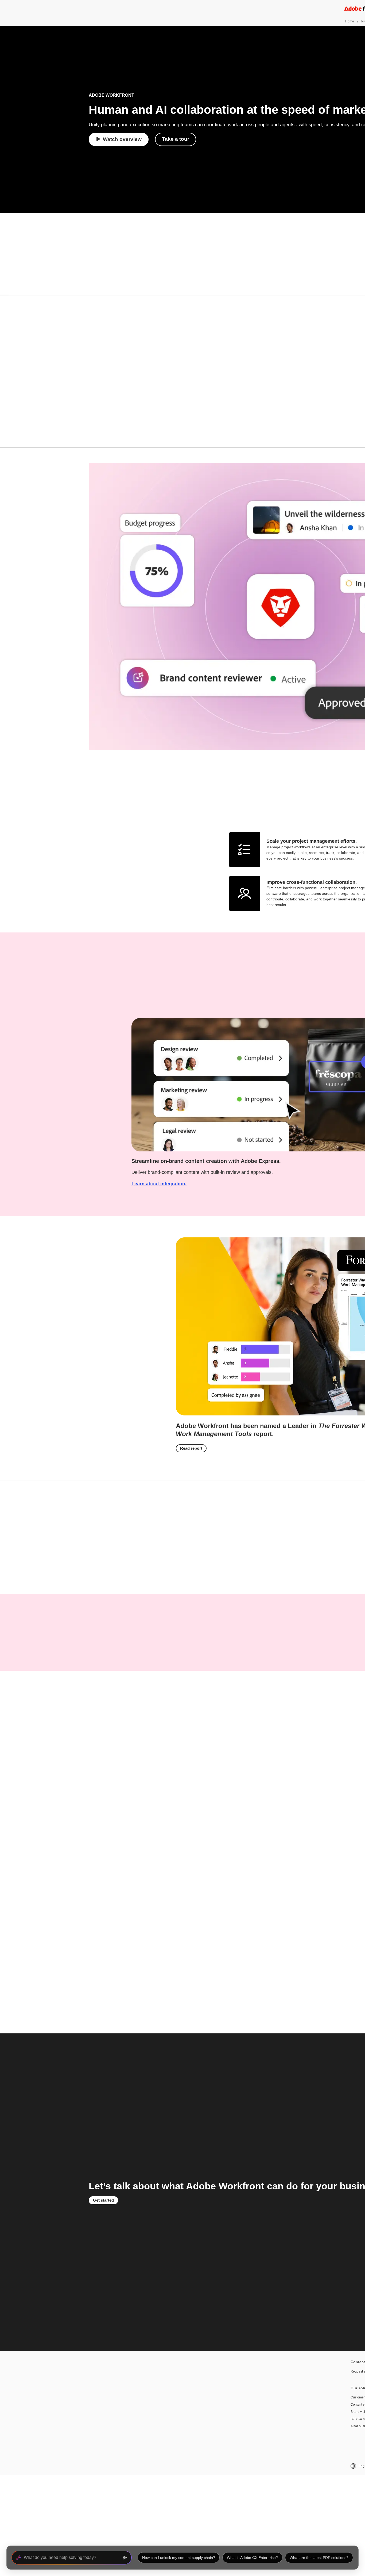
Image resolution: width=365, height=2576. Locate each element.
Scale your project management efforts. (312, 841)
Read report (191, 1448)
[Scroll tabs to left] (4, 288)
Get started (103, 2200)
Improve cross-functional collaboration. (312, 882)
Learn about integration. (159, 1184)
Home (350, 21)
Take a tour (176, 139)
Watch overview (122, 139)
